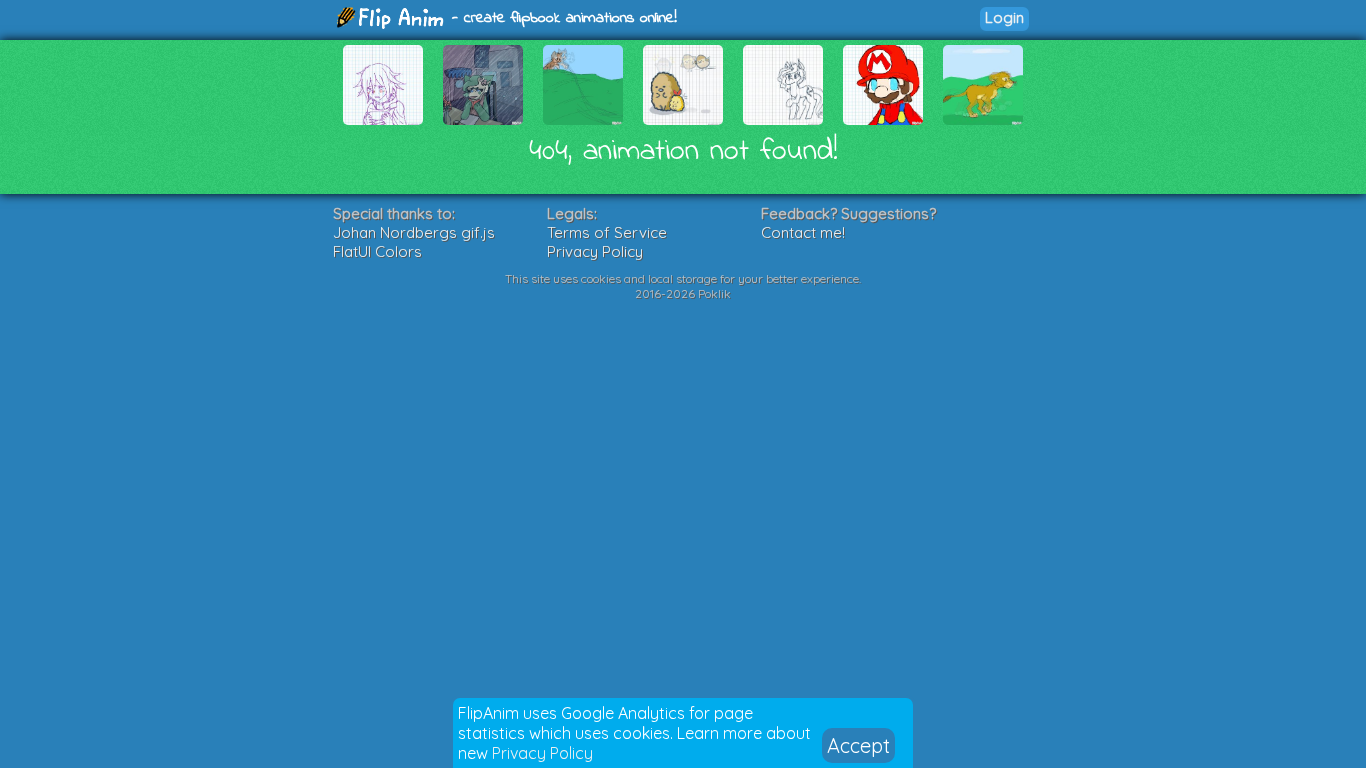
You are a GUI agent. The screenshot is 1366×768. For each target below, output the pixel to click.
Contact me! (803, 232)
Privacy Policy (542, 753)
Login (1004, 17)
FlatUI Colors (377, 251)
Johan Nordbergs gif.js (414, 232)
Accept (858, 745)
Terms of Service (607, 232)
